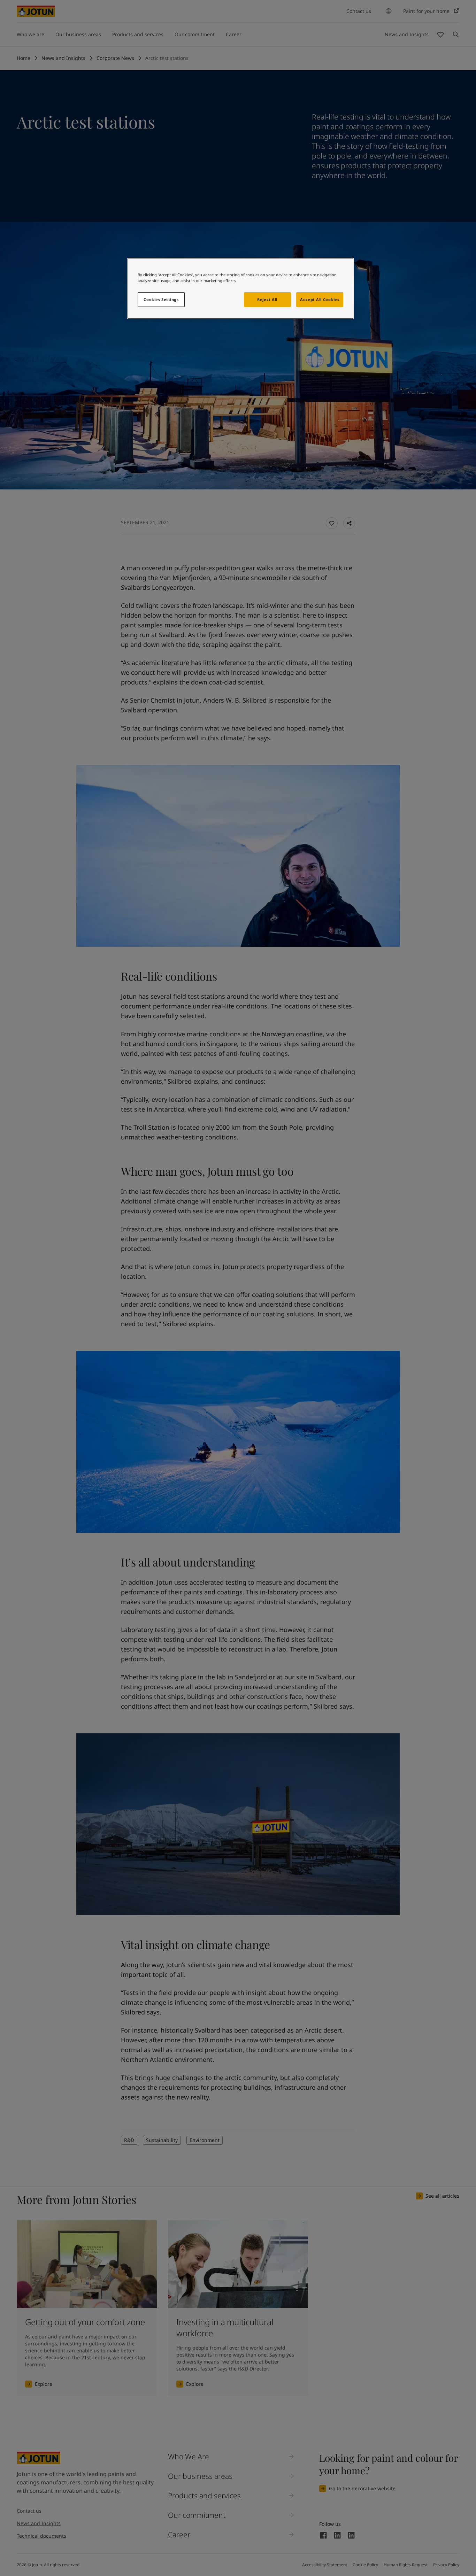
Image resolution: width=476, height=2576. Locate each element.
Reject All (267, 299)
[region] (240, 288)
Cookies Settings (161, 299)
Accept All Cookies (320, 299)
